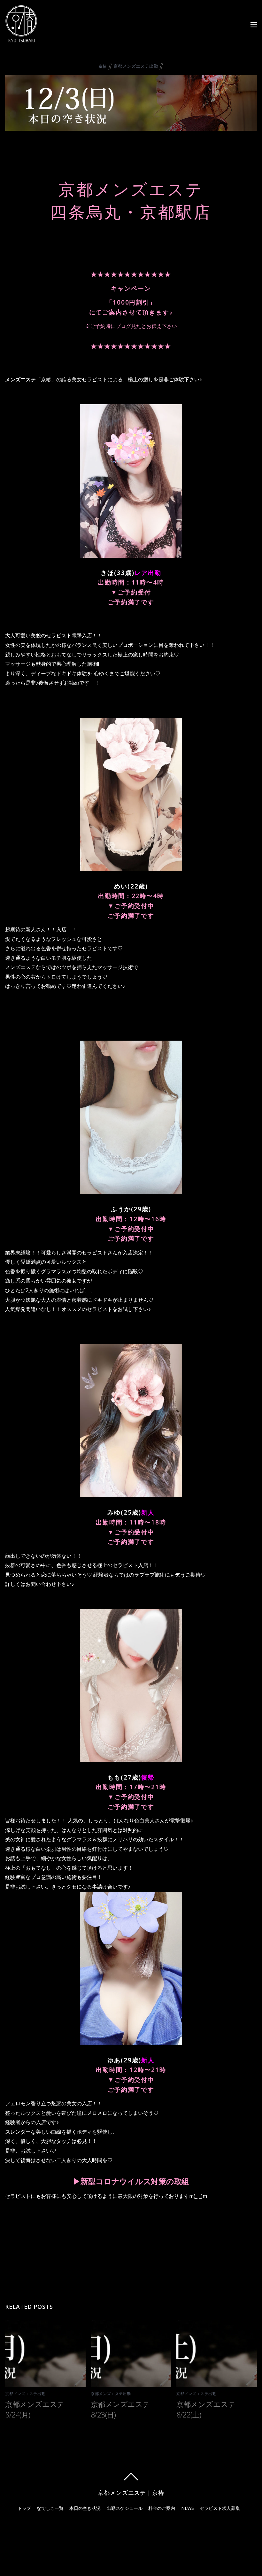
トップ (24, 2508)
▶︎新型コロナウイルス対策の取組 (131, 2181)
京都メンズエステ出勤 (136, 66)
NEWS (188, 2508)
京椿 (103, 66)
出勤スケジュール (125, 2508)
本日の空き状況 (85, 2508)
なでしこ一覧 (50, 2508)
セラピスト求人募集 (220, 2508)
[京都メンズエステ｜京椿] (21, 39)
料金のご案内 (162, 2508)
